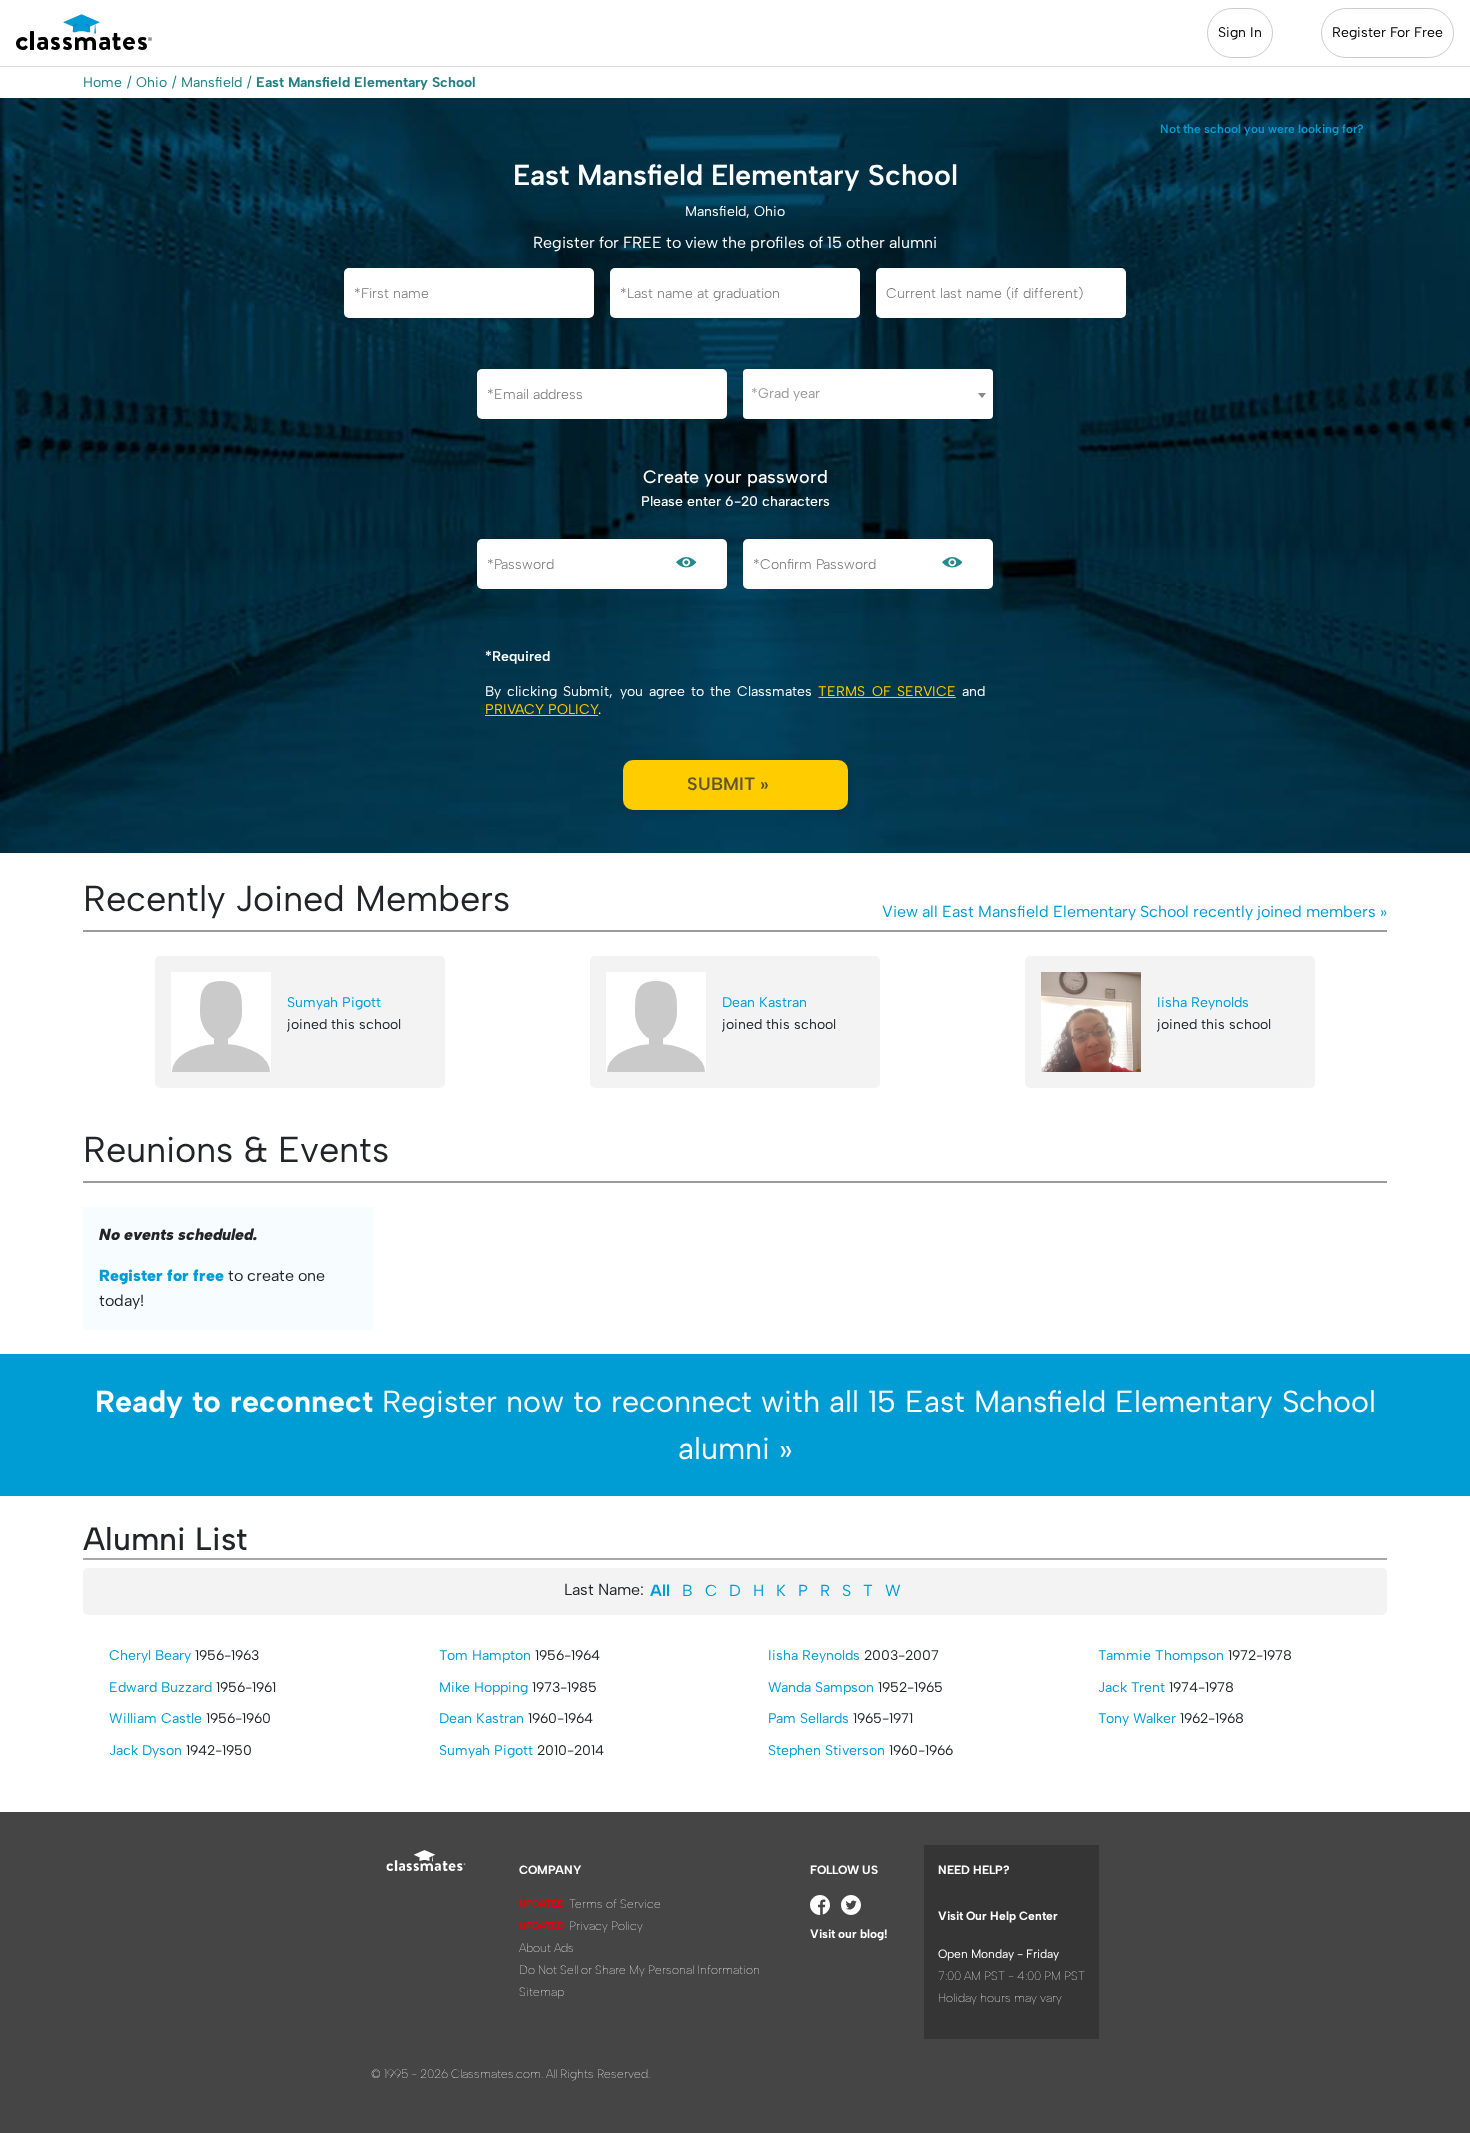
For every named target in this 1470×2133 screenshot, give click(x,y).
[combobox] (868, 394)
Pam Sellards (808, 1718)
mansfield (211, 82)
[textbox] (868, 393)
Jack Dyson (145, 1750)
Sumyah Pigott (334, 1002)
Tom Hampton (485, 1655)
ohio (151, 82)
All (660, 1590)
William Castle (155, 1718)
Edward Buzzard (160, 1687)
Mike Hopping (483, 1687)
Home (102, 82)
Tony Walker (1137, 1718)
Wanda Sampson (821, 1687)
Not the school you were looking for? (1262, 129)
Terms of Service (886, 691)
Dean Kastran (764, 1002)
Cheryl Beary (150, 1655)
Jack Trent (1131, 1687)
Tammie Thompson (1161, 1655)
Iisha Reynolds (1203, 1002)
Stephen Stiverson (826, 1750)
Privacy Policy (541, 709)
